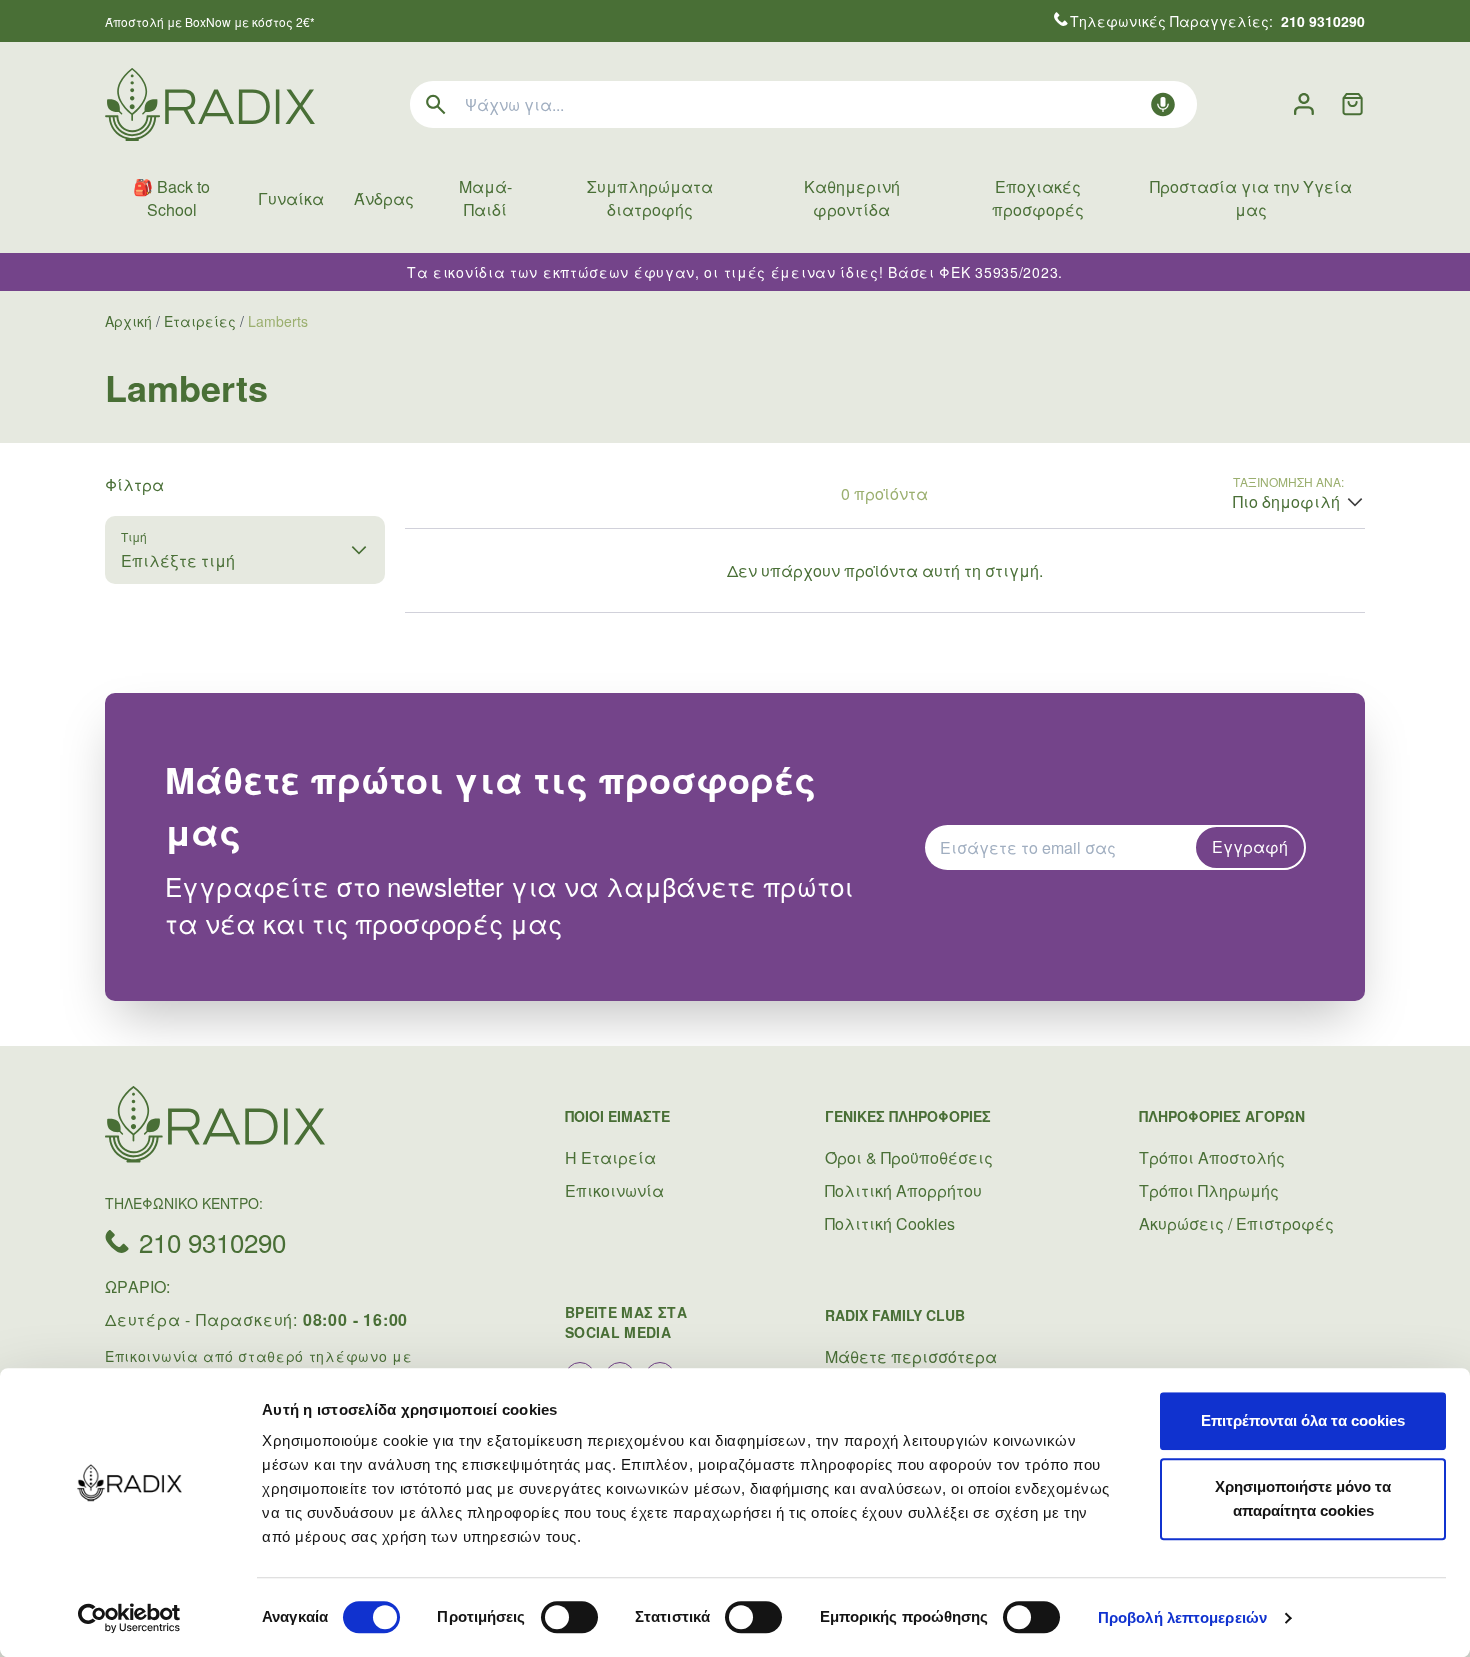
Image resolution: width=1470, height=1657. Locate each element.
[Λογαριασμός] (1304, 104)
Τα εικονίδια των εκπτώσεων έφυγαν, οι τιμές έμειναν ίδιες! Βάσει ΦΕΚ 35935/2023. (735, 272)
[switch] (569, 1617)
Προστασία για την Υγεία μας (1251, 198)
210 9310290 (212, 1241)
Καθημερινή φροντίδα (852, 198)
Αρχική (128, 321)
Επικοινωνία (614, 1190)
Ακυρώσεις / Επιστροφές (1236, 1223)
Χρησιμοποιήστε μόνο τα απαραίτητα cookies (1303, 1498)
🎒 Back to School (171, 198)
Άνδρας (384, 198)
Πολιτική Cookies (890, 1223)
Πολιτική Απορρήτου (903, 1190)
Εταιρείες (200, 321)
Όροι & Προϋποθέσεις (909, 1157)
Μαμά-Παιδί (485, 198)
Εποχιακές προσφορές (1038, 198)
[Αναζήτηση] (436, 104)
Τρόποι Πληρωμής (1209, 1190)
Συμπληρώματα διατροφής (650, 198)
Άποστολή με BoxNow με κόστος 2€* (210, 21)
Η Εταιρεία (610, 1157)
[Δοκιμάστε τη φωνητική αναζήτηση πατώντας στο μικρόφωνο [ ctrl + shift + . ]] (1163, 104)
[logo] (210, 104)
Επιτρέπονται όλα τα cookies (1303, 1420)
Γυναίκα (291, 198)
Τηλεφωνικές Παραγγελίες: (1217, 21)
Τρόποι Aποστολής (1212, 1157)
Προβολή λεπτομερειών (1182, 1617)
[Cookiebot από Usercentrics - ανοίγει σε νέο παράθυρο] (129, 1618)
